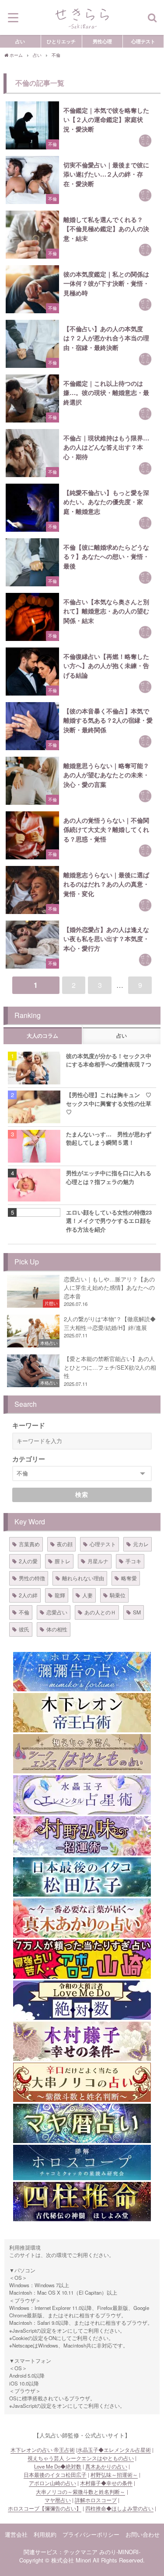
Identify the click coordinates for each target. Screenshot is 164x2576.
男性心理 (102, 41)
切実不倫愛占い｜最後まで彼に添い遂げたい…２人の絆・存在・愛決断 (106, 174)
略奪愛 (129, 1578)
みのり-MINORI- (120, 2552)
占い (20, 41)
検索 (82, 1495)
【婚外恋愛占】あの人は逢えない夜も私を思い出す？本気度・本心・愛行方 (106, 939)
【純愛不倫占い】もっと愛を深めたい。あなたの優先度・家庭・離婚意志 (106, 502)
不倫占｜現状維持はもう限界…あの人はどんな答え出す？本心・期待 (106, 447)
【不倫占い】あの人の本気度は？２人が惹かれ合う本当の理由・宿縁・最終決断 (106, 338)
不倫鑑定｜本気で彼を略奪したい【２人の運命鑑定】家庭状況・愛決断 (106, 119)
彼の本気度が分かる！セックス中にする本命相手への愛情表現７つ (109, 1060)
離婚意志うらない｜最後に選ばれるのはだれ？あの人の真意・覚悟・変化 (106, 884)
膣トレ (63, 1561)
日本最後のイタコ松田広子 (55, 2475)
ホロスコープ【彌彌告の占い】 (45, 2508)
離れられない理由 (83, 1578)
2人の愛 (28, 1561)
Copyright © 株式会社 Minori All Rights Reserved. (82, 2560)
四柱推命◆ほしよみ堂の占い (119, 2508)
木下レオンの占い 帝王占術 (43, 2450)
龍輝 (60, 1595)
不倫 (24, 1612)
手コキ (133, 1561)
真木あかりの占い (106, 2466)
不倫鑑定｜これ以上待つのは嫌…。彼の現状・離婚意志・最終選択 (106, 393)
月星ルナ (98, 1561)
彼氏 (24, 1629)
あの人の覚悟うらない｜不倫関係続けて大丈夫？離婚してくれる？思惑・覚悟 (106, 829)
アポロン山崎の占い (52, 2483)
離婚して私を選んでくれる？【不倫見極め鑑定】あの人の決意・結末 (106, 229)
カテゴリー (29, 1459)
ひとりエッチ (61, 41)
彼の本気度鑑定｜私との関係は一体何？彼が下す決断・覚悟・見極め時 (106, 283)
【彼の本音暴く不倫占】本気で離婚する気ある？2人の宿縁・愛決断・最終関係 (108, 720)
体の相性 (57, 1629)
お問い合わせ (143, 2534)
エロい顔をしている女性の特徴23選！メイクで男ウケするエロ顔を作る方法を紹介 (109, 1221)
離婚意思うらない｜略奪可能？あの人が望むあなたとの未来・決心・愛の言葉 (106, 775)
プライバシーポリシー (91, 2534)
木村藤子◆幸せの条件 (106, 2483)
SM (137, 1612)
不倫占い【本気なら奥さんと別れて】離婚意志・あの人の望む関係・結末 (106, 611)
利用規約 (45, 2534)
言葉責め (29, 1544)
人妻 (87, 1595)
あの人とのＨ (100, 1612)
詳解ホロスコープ (96, 2500)
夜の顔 (65, 1544)
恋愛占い (57, 1612)
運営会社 (16, 2534)
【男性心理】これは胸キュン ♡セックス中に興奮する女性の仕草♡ (109, 1103)
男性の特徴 (32, 1578)
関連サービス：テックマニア (61, 2552)
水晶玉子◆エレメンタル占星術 (114, 2450)
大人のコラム (42, 1036)
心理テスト (143, 41)
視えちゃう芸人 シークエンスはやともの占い (81, 2458)
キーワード (29, 1425)
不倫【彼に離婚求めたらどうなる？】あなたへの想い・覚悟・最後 (106, 556)
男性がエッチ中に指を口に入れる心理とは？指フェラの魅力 (109, 1177)
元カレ (141, 1544)
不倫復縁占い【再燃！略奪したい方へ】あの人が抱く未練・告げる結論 (106, 666)
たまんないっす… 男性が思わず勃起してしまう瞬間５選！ (109, 1138)
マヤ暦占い (58, 2500)
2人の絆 (28, 1595)
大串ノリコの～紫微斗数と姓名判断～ (80, 2492)
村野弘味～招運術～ (114, 2475)
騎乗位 (118, 1595)
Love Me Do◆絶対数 (58, 2466)
